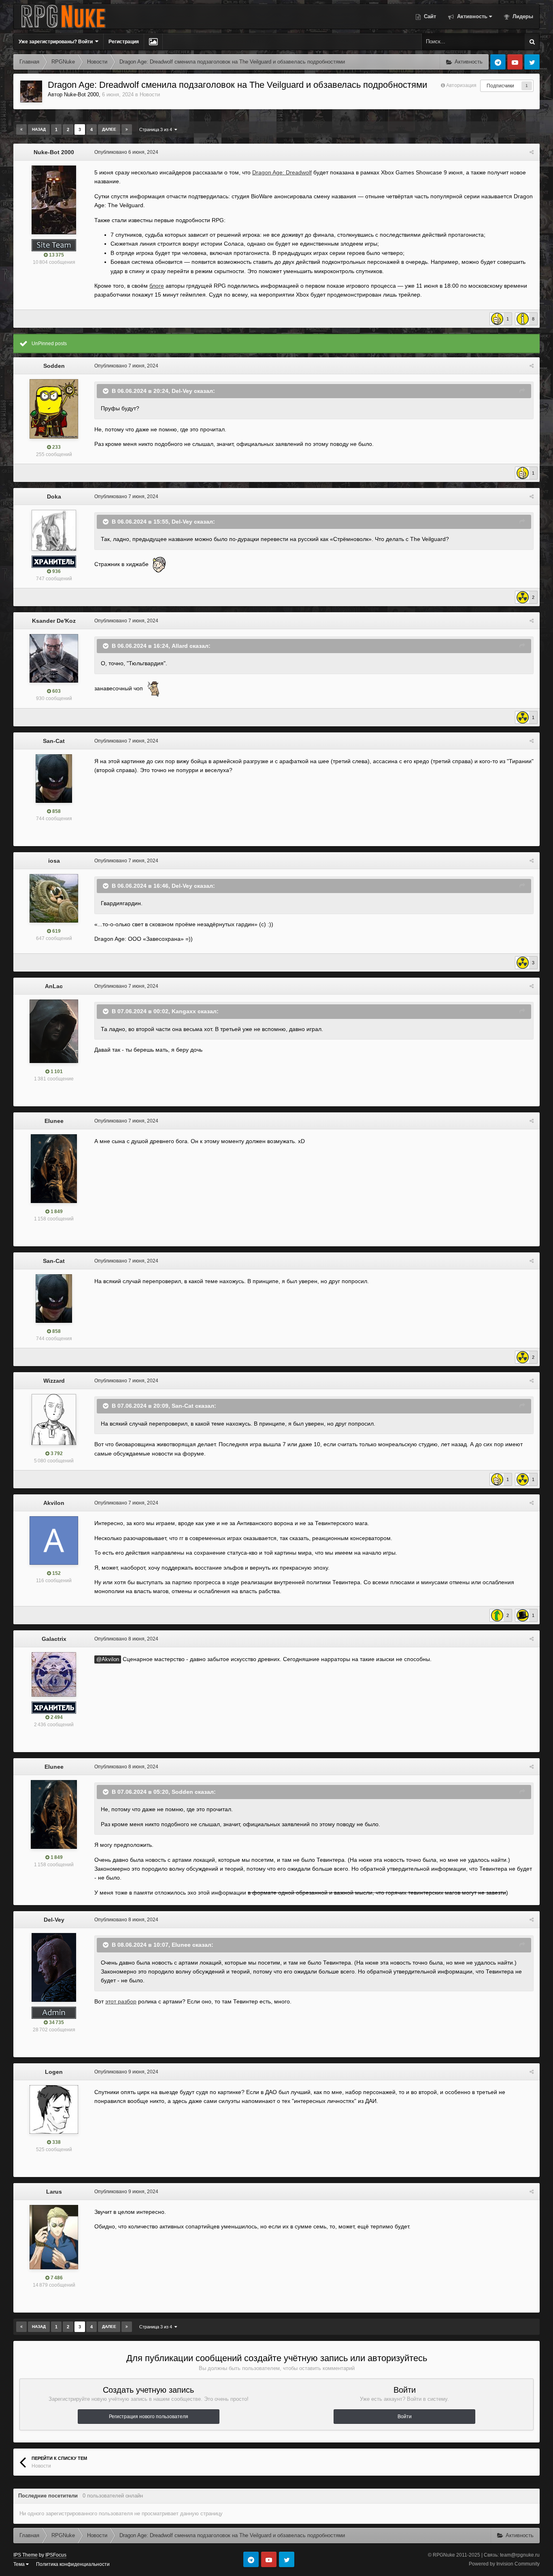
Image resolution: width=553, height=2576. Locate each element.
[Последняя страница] (127, 129)
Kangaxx (184, 1011)
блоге (157, 286)
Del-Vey (182, 390)
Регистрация (124, 42)
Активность (471, 16)
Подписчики (500, 86)
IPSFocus (56, 2555)
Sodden (54, 366)
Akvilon (54, 1503)
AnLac (54, 986)
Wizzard (54, 1381)
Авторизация (461, 85)
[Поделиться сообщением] (532, 152)
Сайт (429, 16)
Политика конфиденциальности (73, 2564)
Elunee (54, 1121)
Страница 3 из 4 (157, 129)
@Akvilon (108, 1659)
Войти (405, 2417)
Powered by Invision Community (504, 2564)
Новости (150, 94)
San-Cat (54, 741)
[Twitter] (532, 62)
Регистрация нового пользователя (149, 2417)
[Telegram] (498, 62)
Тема (20, 2564)
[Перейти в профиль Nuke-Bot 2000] (31, 91)
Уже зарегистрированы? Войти (57, 42)
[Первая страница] (21, 129)
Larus (54, 2192)
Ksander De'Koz (54, 621)
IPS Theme (26, 2555)
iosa (54, 861)
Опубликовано (126, 152)
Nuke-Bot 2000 (81, 94)
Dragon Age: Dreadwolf (282, 172)
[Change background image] (153, 42)
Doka (54, 497)
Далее (109, 129)
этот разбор (121, 2001)
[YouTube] (515, 62)
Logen (54, 2072)
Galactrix (54, 1639)
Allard (180, 645)
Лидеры (522, 16)
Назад (39, 129)
